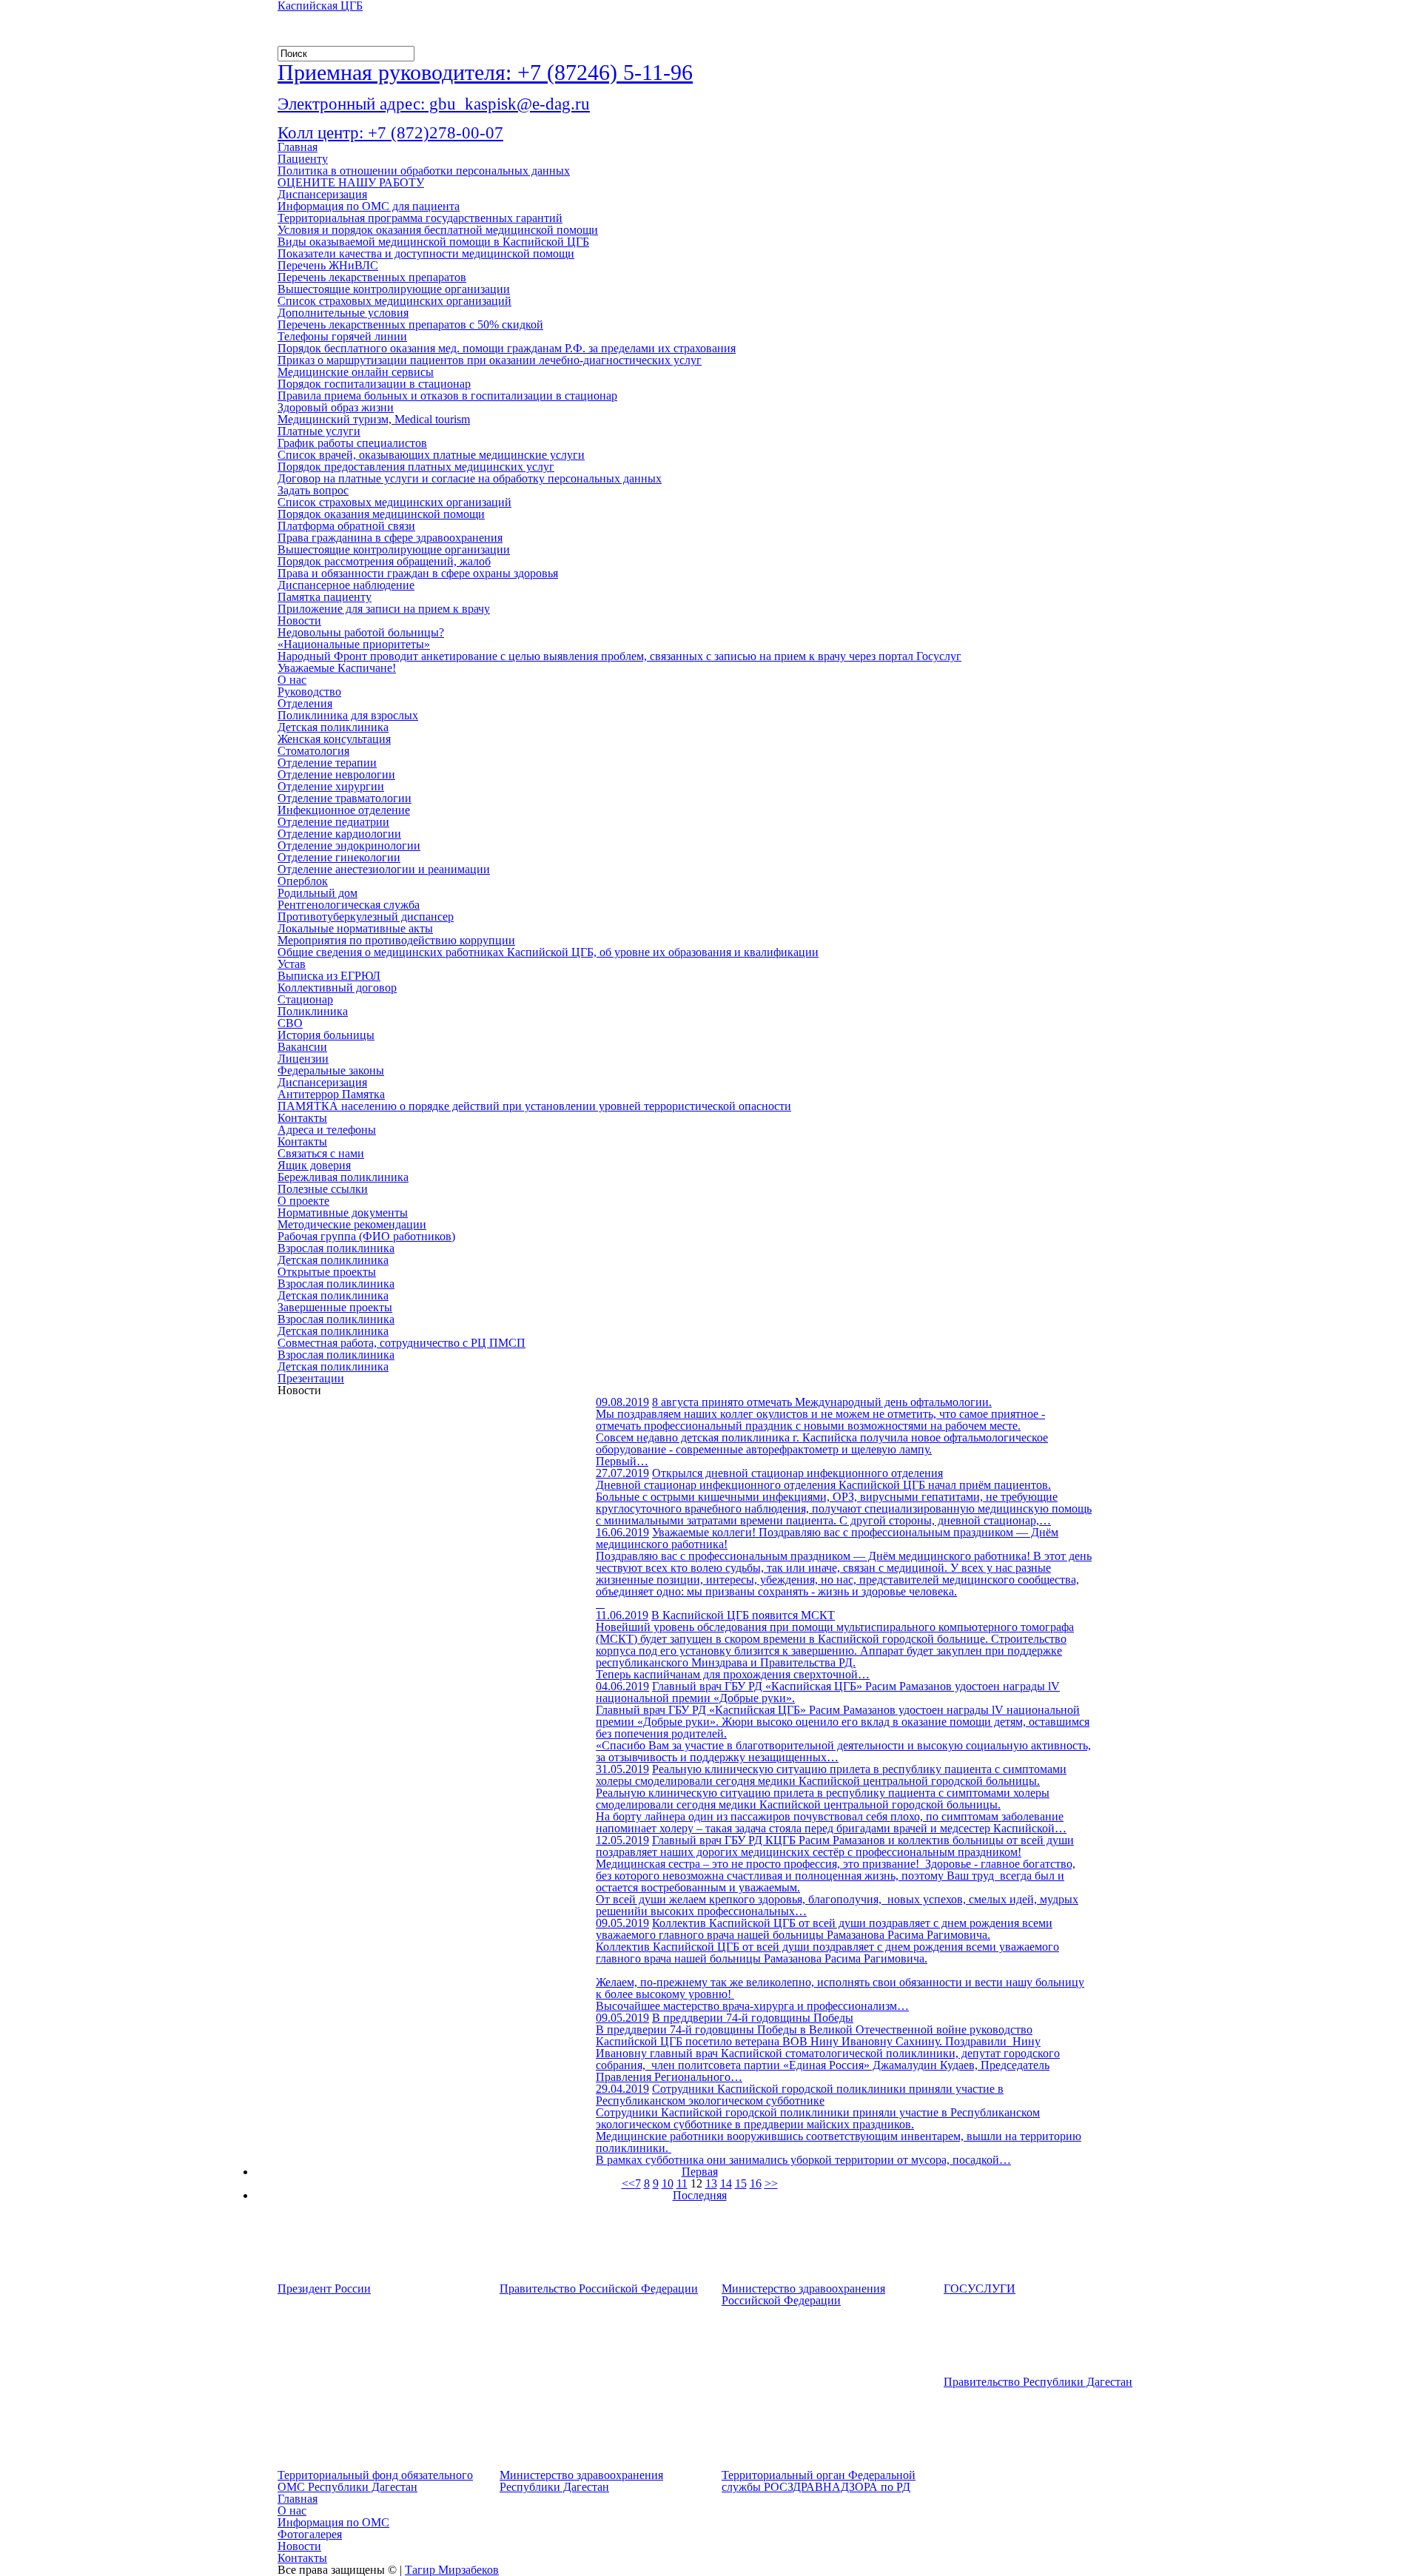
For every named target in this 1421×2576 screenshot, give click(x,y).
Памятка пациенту (325, 597)
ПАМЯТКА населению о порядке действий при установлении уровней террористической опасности (534, 1106)
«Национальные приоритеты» (354, 644)
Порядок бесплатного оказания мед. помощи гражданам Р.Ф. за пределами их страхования (507, 348)
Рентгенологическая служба (349, 905)
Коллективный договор (337, 988)
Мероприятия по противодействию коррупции (396, 940)
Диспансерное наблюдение (346, 585)
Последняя (700, 2195)
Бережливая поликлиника (343, 1177)
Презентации (311, 1378)
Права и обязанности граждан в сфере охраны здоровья (418, 573)
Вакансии (302, 1047)
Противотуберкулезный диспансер (366, 917)
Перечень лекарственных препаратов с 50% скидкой (410, 324)
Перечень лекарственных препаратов (372, 277)
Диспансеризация (322, 194)
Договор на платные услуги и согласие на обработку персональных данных (470, 478)
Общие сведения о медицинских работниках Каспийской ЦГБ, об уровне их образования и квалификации (548, 952)
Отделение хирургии (331, 786)
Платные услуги (319, 431)
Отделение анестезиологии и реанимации (384, 869)
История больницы (326, 1035)
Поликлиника (313, 1011)
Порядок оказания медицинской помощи (381, 514)
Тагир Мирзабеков (452, 2570)
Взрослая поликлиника (336, 1248)
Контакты (302, 1118)
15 (741, 2183)
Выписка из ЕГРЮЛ (329, 976)
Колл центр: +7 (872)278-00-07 (390, 133)
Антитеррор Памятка (331, 1094)
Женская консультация (334, 739)
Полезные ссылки (323, 1189)
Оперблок (303, 881)
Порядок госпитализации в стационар (374, 384)
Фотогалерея (310, 2534)
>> (771, 2183)
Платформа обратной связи (346, 526)
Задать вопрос (313, 490)
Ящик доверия (314, 1165)
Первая (700, 2172)
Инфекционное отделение (344, 810)
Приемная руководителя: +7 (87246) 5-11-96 (485, 72)
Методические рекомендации (352, 1224)
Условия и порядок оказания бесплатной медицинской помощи (438, 230)
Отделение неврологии (336, 774)
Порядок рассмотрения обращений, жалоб (384, 561)
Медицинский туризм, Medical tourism (374, 419)
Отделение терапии (327, 763)
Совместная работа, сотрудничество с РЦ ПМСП (402, 1343)
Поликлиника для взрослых (348, 715)
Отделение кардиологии (339, 834)
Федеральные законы (331, 1070)
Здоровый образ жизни (336, 407)
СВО (290, 1023)
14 (726, 2183)
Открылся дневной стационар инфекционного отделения (797, 1473)
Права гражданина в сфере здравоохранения (390, 538)
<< (628, 2183)
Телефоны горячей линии (342, 336)
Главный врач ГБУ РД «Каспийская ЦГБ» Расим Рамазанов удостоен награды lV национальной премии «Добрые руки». (828, 1692)
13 (711, 2183)
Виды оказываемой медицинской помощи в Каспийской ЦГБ (433, 242)
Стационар (305, 999)
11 (682, 2183)
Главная (298, 147)
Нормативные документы (343, 1213)
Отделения (305, 703)
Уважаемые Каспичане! (337, 668)
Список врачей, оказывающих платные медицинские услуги (431, 455)
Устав (292, 964)
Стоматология (313, 751)
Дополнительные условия (343, 313)
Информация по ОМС (333, 2522)
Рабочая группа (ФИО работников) (366, 1236)
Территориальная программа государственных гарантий (420, 218)
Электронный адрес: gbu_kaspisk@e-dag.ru (434, 104)
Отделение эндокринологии (349, 845)
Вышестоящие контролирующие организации (394, 289)
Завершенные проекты (335, 1307)
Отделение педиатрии (333, 822)
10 (668, 2183)
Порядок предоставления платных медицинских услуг (416, 467)
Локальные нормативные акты (355, 928)
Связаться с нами (321, 1153)
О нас (292, 680)
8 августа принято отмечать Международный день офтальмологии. (822, 1402)
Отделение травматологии (345, 798)
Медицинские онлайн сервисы (356, 372)
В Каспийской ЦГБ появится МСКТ (743, 1615)
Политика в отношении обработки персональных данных (424, 171)
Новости (299, 621)
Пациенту (303, 159)
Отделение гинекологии (339, 857)
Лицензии (303, 1059)
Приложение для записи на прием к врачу (384, 609)
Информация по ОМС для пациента (369, 206)
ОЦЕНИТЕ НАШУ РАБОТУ (351, 182)
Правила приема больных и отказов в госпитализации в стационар (447, 396)
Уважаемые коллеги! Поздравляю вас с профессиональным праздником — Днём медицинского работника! (827, 1538)
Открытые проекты (327, 1272)
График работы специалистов (352, 443)
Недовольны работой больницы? (361, 632)
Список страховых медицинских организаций (394, 301)
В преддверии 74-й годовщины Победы (753, 2018)
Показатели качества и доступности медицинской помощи (426, 253)
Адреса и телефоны (327, 1130)
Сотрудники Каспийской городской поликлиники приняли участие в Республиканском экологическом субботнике (800, 2095)
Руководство (309, 692)
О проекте (303, 1201)
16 (756, 2183)
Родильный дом (318, 893)
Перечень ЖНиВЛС (328, 265)
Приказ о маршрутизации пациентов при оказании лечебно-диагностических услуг (490, 360)
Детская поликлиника (333, 727)
